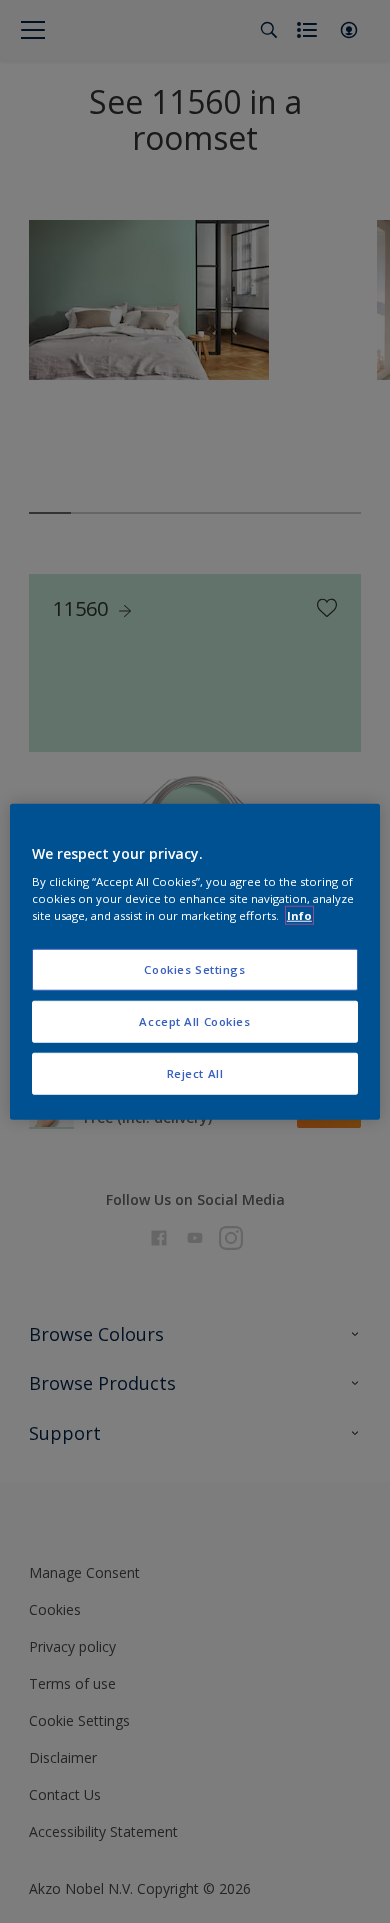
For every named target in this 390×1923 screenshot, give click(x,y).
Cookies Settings (194, 969)
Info (299, 915)
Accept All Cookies (194, 1021)
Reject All (195, 1073)
